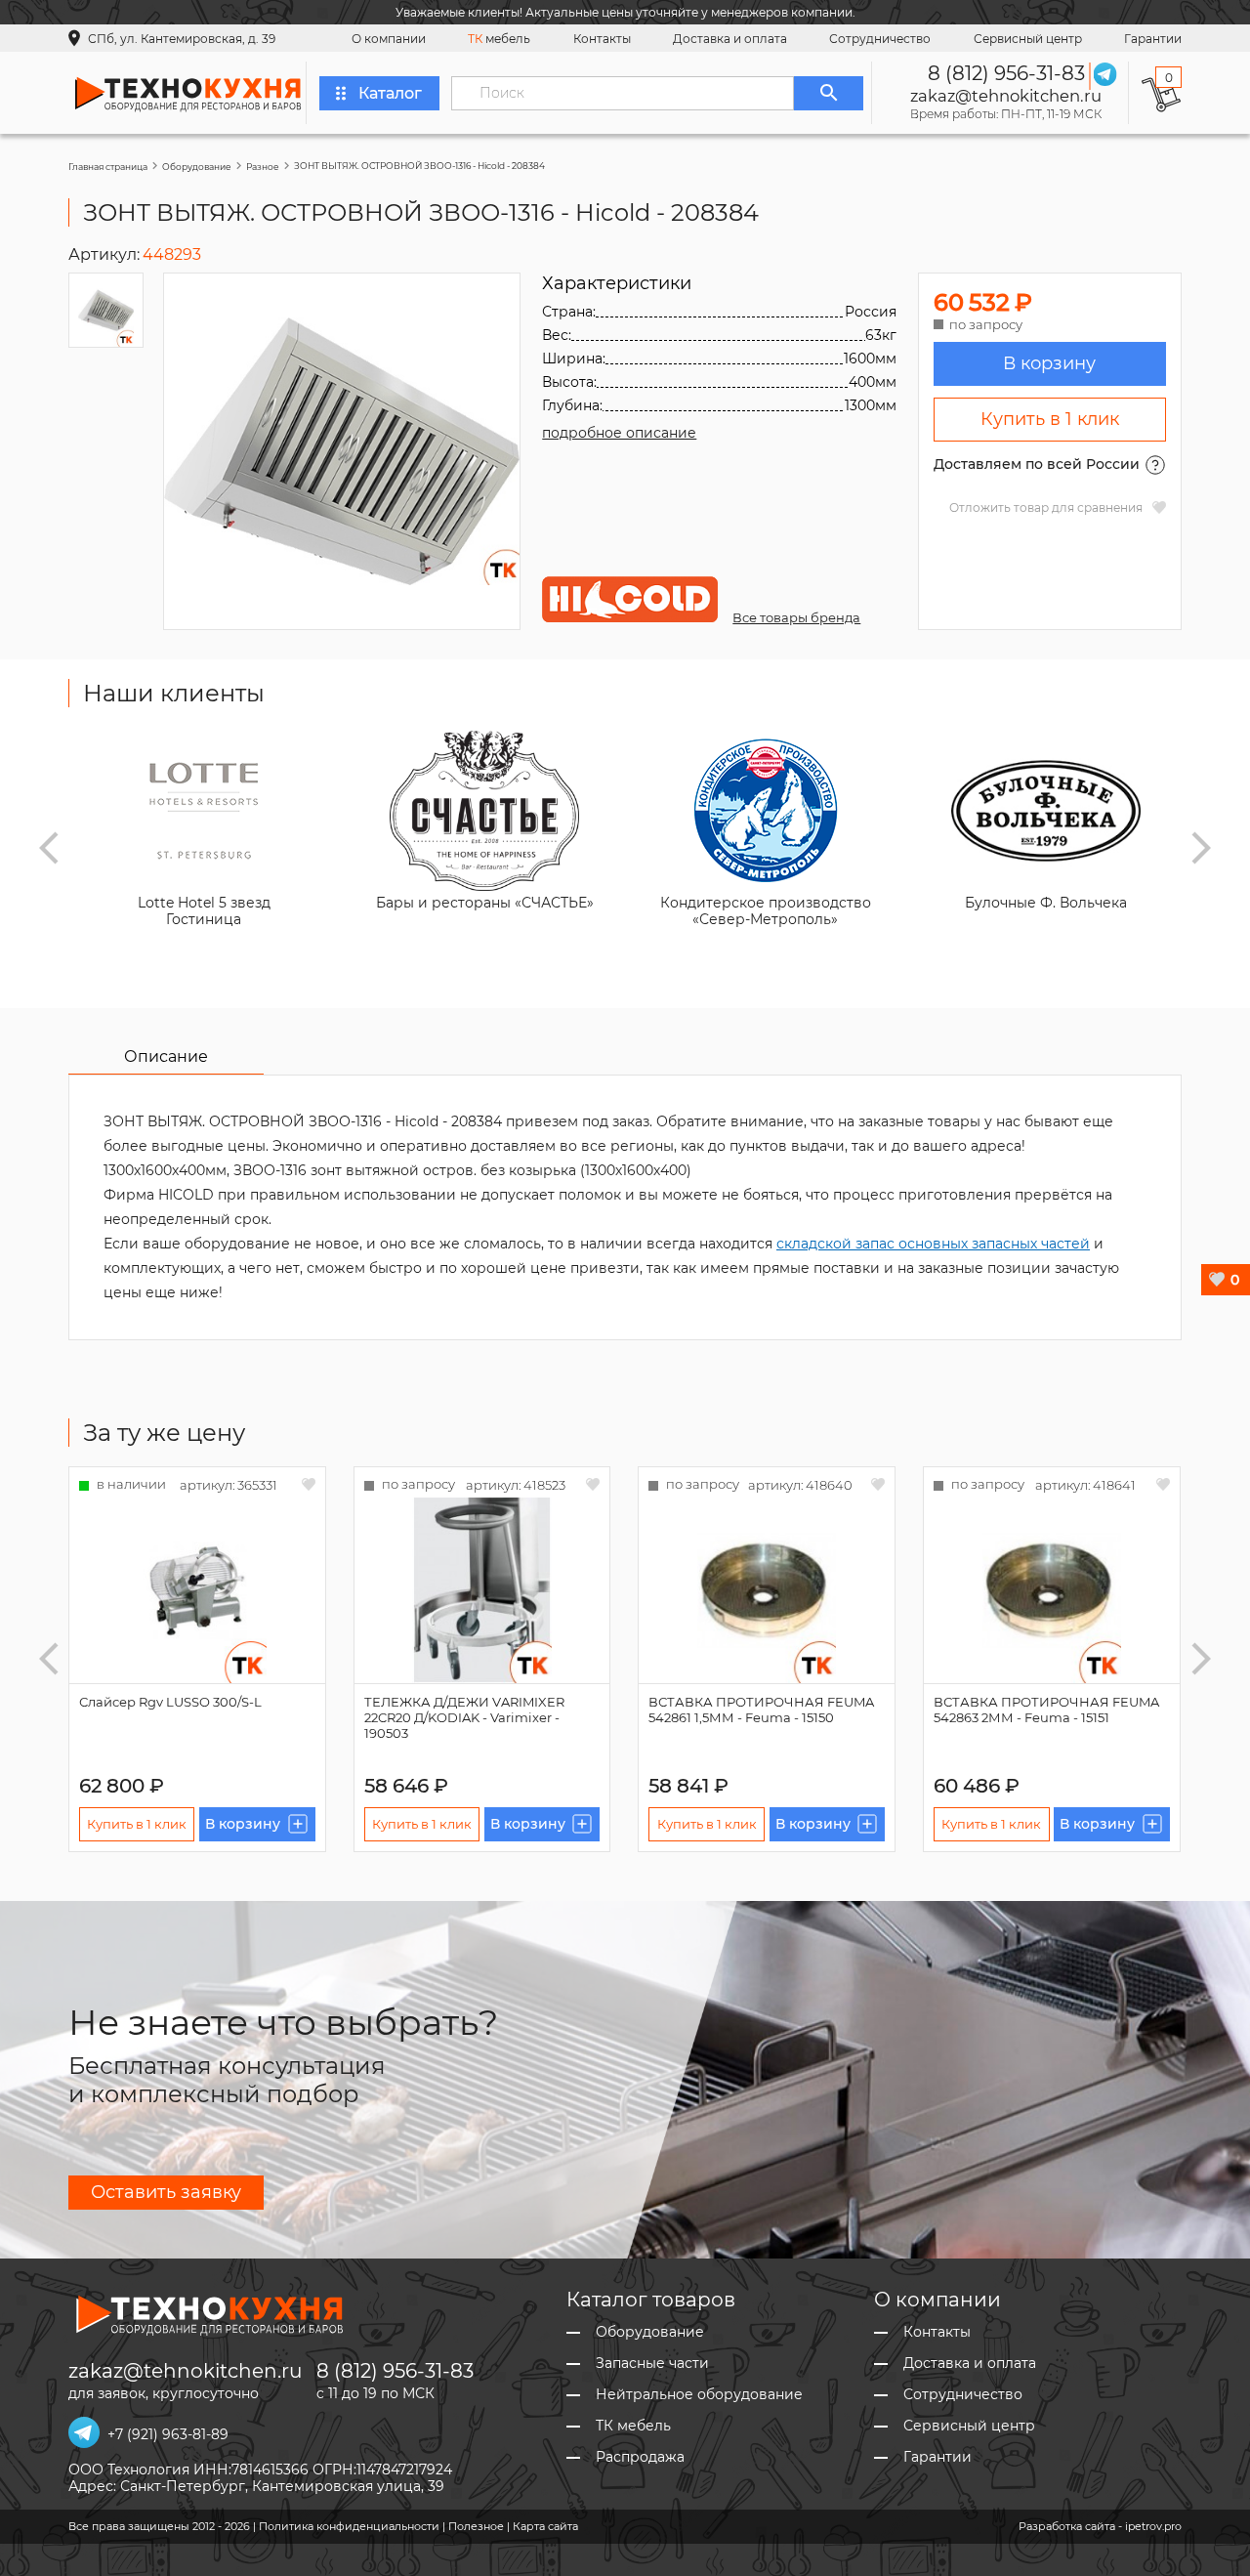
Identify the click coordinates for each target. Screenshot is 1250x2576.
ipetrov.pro (1153, 2526)
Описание (166, 1056)
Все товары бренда (796, 617)
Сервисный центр (1028, 39)
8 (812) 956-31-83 (1006, 73)
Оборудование (197, 167)
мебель (499, 39)
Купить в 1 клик (1050, 419)
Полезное (476, 2526)
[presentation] (49, 848)
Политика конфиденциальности (349, 2526)
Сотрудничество (880, 39)
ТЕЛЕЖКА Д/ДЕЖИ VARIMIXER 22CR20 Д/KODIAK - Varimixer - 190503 (464, 1717)
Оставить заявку (166, 2192)
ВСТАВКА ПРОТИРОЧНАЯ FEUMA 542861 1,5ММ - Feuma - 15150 (761, 1710)
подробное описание (619, 433)
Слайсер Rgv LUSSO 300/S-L (170, 1702)
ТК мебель (633, 2426)
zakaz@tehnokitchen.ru (1006, 96)
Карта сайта (545, 2526)
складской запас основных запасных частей (933, 1244)
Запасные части (652, 2364)
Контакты (602, 39)
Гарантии (1153, 39)
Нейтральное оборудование (699, 2395)
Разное (263, 167)
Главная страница (108, 167)
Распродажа (640, 2457)
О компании (389, 39)
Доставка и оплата (730, 39)
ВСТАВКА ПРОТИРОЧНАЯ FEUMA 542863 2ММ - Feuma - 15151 (1046, 1710)
